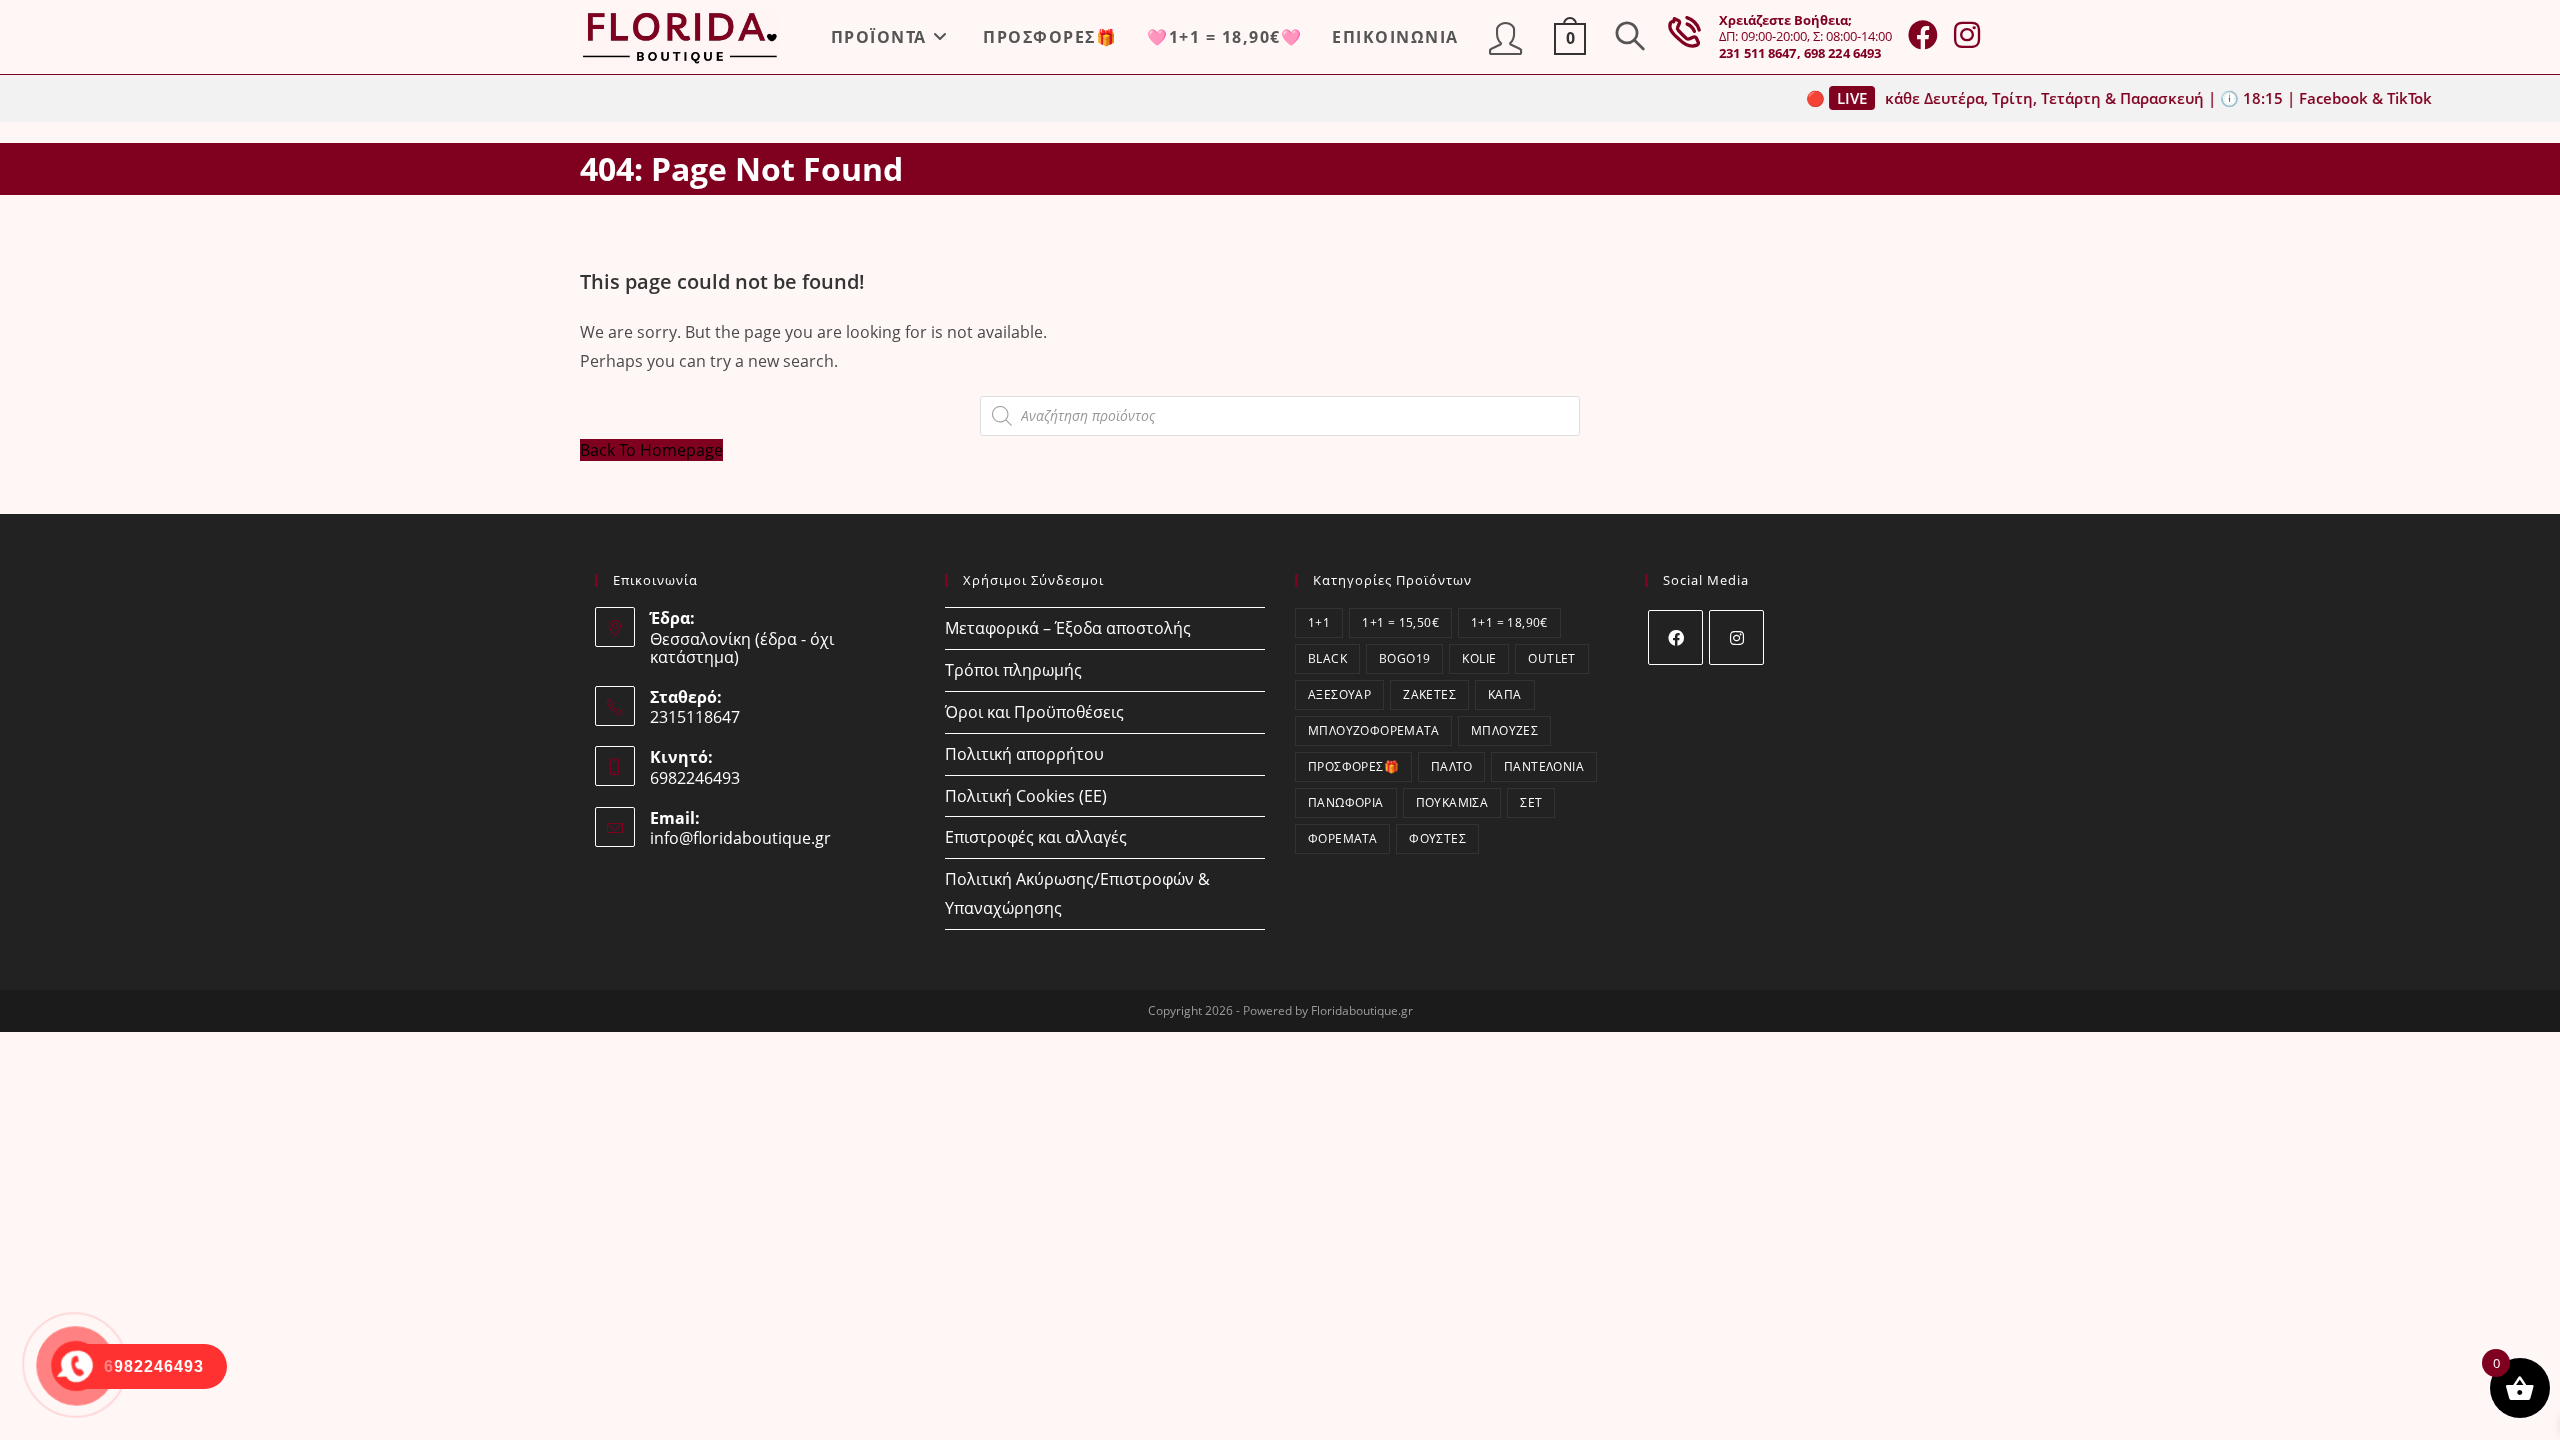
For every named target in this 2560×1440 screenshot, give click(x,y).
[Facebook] (1675, 637)
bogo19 (1404, 658)
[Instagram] (1736, 637)
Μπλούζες (1504, 730)
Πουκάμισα (1452, 802)
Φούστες (1437, 838)
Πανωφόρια (1346, 802)
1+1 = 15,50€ (1400, 622)
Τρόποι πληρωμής (1013, 670)
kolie (1479, 658)
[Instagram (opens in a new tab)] (1967, 35)
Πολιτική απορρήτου (1024, 754)
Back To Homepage (651, 450)
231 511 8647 (1758, 53)
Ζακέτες (1429, 694)
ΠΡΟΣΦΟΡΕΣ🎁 (1353, 766)
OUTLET (1551, 658)
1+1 (1319, 622)
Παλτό (1451, 766)
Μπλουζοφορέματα (1373, 730)
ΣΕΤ (1531, 802)
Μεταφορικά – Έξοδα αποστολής (1068, 628)
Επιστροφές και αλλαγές (1036, 837)
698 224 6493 (1843, 53)
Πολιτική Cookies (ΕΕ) (1026, 796)
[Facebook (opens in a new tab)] (1923, 35)
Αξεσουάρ (1339, 694)
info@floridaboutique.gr (740, 838)
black (1327, 658)
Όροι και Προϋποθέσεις (1034, 712)
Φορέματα (1342, 838)
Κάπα (1505, 694)
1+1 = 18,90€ (1509, 622)
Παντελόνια (1544, 766)
